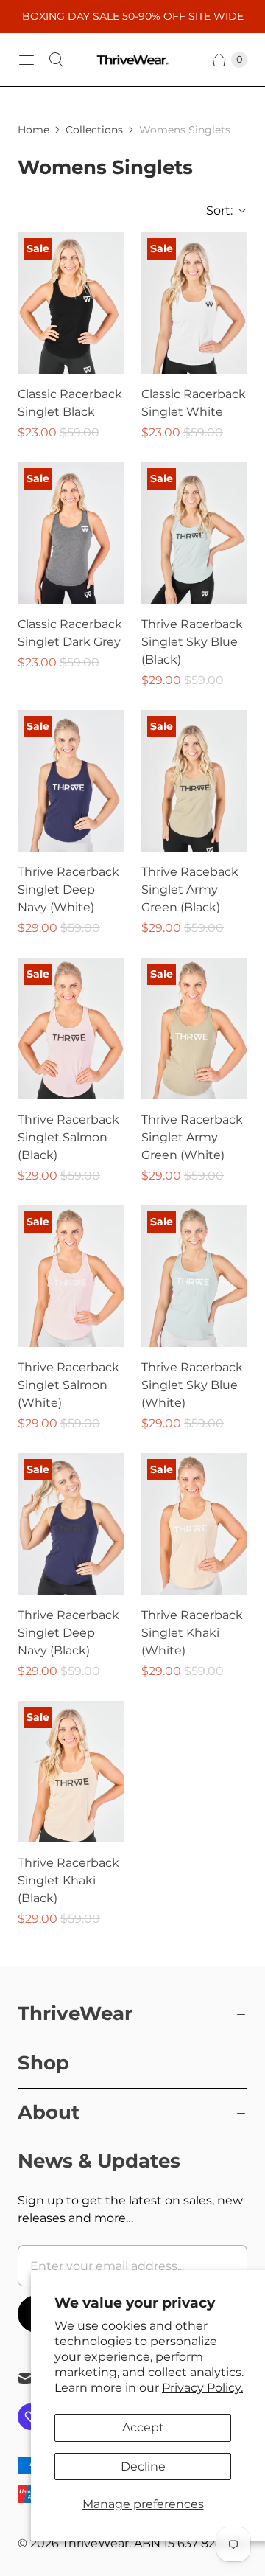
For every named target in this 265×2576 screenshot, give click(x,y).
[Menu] (26, 60)
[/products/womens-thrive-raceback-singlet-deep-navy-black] (71, 1524)
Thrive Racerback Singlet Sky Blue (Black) (192, 642)
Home (33, 130)
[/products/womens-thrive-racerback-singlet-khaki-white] (194, 1524)
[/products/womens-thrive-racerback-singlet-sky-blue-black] (194, 533)
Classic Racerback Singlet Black (70, 403)
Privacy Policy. (202, 2388)
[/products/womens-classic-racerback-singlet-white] (194, 303)
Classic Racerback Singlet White (194, 403)
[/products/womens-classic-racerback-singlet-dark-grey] (71, 533)
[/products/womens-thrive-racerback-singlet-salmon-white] (71, 1276)
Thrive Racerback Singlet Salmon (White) (68, 1385)
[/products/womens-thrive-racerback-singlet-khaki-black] (71, 1772)
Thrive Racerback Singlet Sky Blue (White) (192, 1385)
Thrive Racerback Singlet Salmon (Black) (68, 1137)
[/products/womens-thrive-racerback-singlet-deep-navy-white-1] (194, 1276)
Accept (143, 2427)
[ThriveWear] (132, 60)
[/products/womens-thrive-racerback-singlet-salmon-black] (71, 1028)
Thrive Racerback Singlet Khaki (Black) (68, 1880)
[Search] (56, 60)
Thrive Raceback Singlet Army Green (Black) (190, 890)
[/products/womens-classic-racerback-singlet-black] (71, 303)
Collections (94, 130)
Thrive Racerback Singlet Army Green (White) (192, 1137)
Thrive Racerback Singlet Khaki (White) (192, 1633)
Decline (143, 2467)
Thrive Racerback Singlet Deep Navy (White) (68, 890)
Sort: (215, 210)
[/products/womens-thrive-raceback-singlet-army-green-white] (194, 1028)
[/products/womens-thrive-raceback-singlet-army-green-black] (194, 781)
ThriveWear (95, 2543)
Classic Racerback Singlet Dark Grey (70, 633)
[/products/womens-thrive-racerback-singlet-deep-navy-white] (71, 781)
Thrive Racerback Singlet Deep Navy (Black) (68, 1633)
